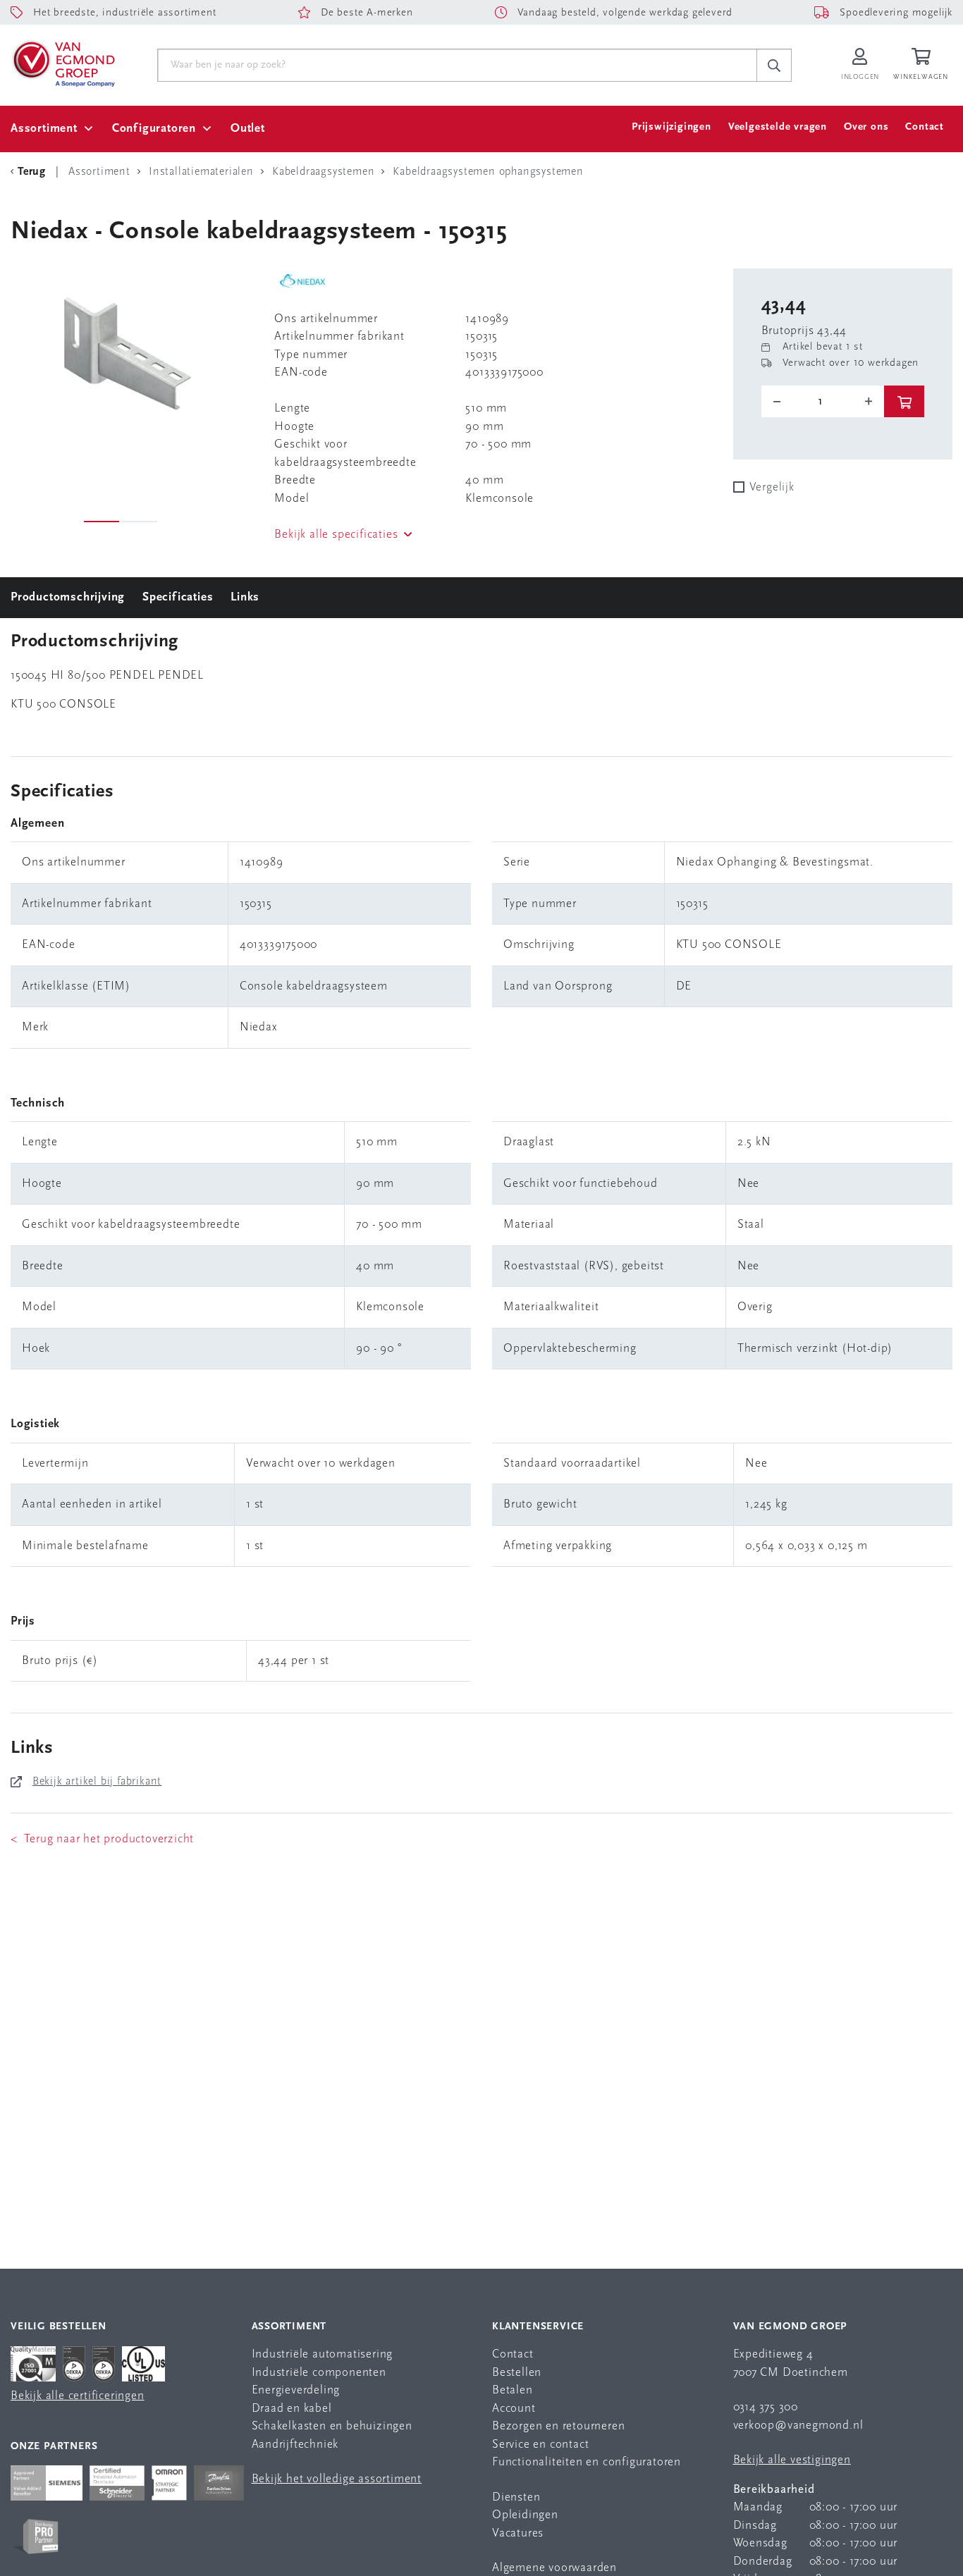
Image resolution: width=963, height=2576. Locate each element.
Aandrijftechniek (295, 2445)
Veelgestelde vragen (778, 127)
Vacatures (518, 2533)
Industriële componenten (319, 2373)
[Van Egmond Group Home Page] (63, 63)
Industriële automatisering (323, 2354)
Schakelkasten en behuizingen (332, 2426)
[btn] (904, 401)
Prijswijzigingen (671, 127)
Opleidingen (525, 2515)
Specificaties (178, 597)
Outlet (248, 129)
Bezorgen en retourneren (558, 2426)
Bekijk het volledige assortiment (337, 2479)
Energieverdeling (296, 2390)
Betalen (513, 2390)
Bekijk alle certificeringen (78, 2396)
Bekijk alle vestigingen (792, 2460)
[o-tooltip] (823, 402)
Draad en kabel (292, 2409)
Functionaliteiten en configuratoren (587, 2462)
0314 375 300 (766, 2407)
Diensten (516, 2497)
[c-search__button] (774, 66)
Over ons (866, 127)
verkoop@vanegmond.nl (798, 2426)
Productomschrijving (68, 597)
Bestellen (517, 2373)
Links (245, 597)
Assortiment (44, 129)
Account (514, 2409)
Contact (925, 127)
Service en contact (540, 2445)
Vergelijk (772, 487)
